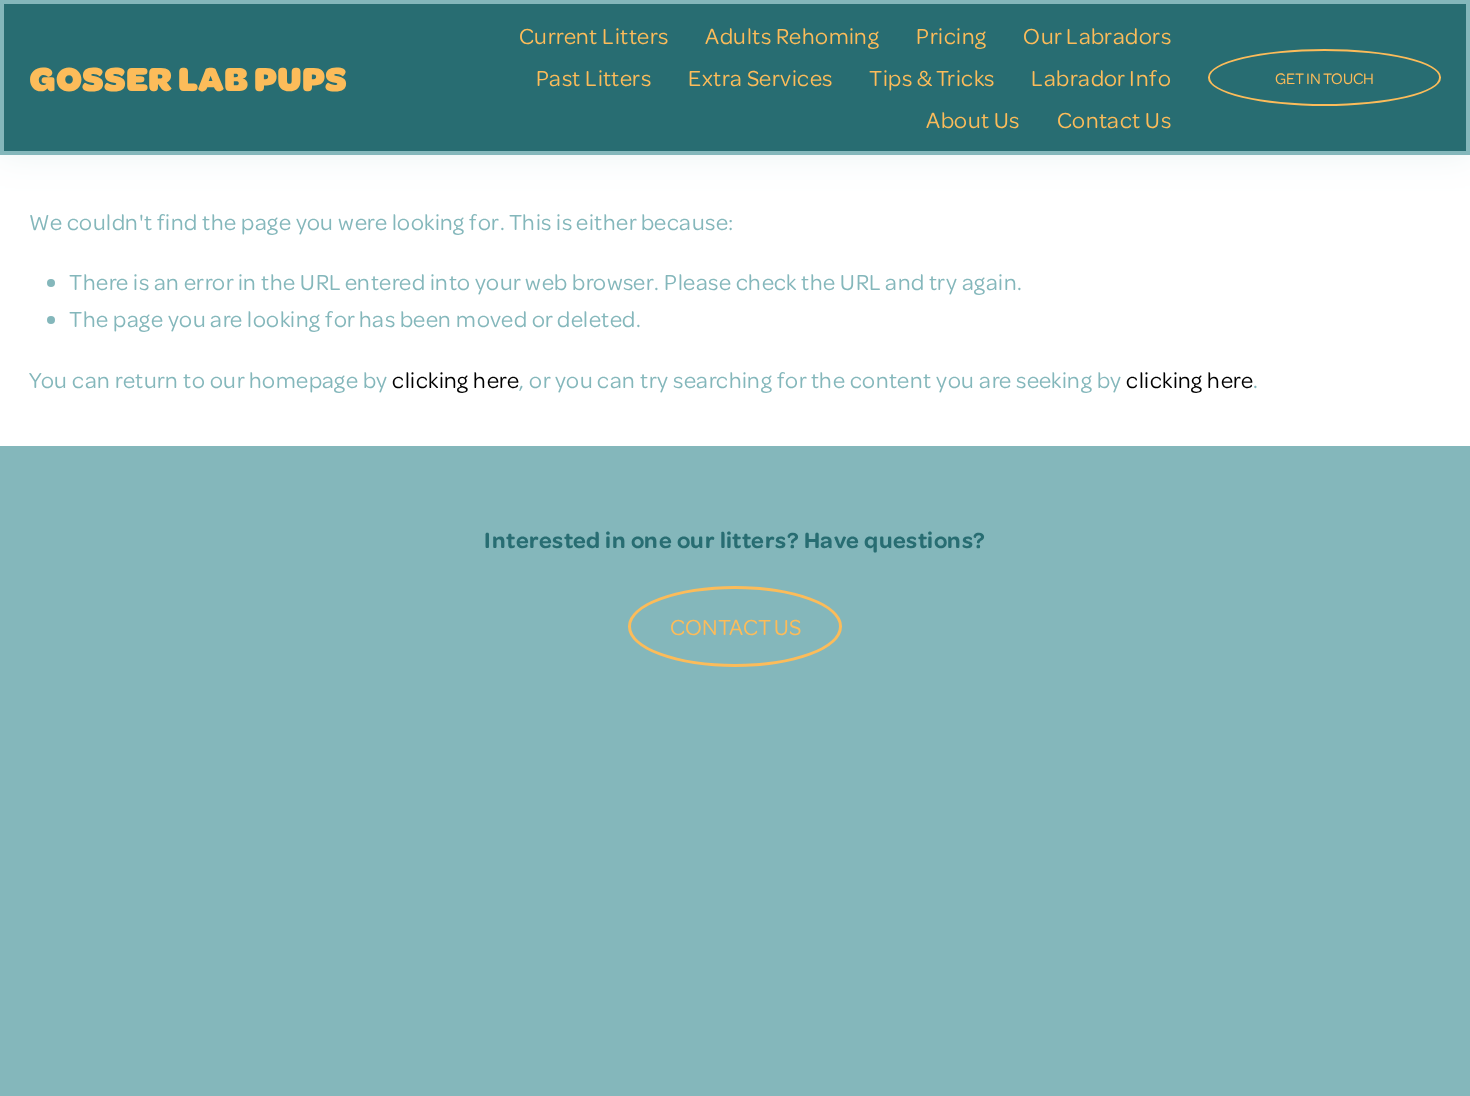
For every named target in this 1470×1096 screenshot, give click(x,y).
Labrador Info (1101, 77)
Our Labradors (1097, 35)
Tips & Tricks (931, 77)
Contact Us (1114, 119)
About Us (973, 119)
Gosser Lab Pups (188, 77)
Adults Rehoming (792, 35)
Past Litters (594, 77)
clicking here (455, 379)
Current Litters (594, 35)
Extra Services (760, 77)
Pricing (951, 35)
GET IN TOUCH (1324, 78)
